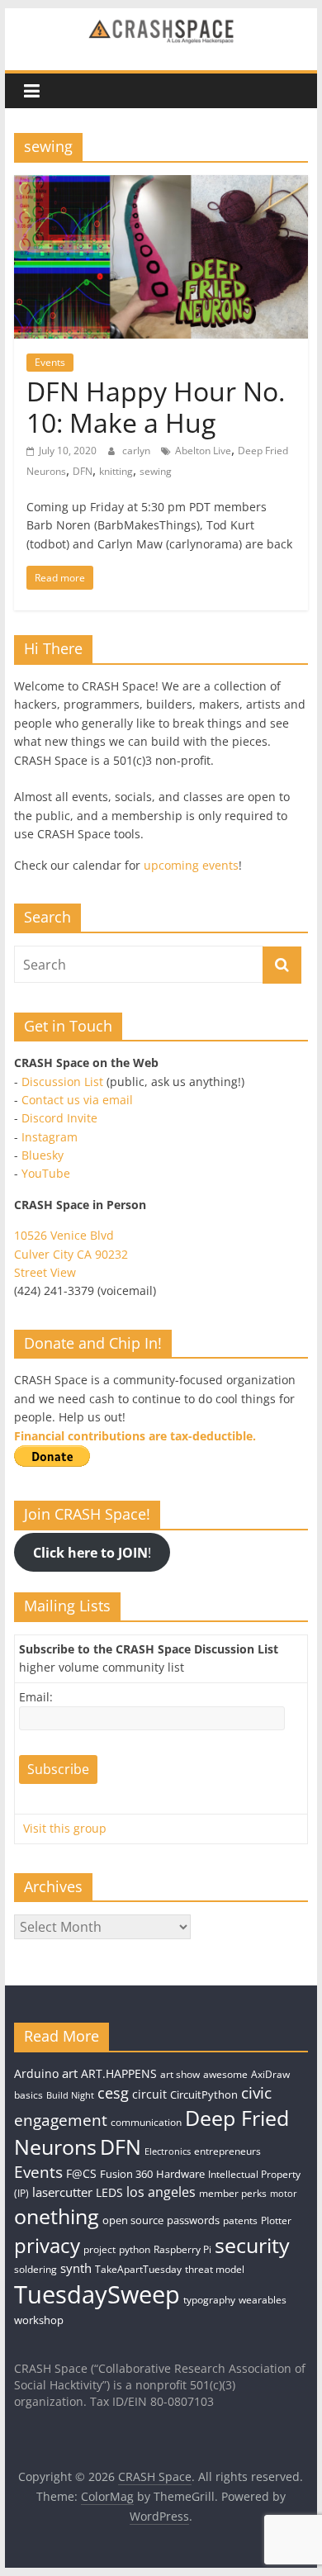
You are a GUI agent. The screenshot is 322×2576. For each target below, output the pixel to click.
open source (133, 2220)
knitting (116, 471)
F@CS (81, 2173)
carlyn (137, 451)
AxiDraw (270, 2074)
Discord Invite (59, 1118)
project (99, 2249)
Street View (45, 1272)
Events (50, 362)
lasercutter (62, 2192)
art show (180, 2074)
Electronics (168, 2151)
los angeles (161, 2192)
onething (57, 2216)
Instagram (50, 1137)
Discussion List (62, 1082)
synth (76, 2268)
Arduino (36, 2073)
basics (28, 2095)
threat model (215, 2269)
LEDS (109, 2192)
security (252, 2245)
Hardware (180, 2174)
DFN (83, 471)
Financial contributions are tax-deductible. (135, 1436)
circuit (149, 2094)
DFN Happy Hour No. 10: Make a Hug (156, 407)
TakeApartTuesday (138, 2269)
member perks (233, 2193)
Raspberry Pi (182, 2249)
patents (240, 2220)
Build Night (70, 2095)
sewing (156, 471)
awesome (225, 2074)
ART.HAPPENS (119, 2073)
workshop (39, 2320)
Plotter (276, 2220)
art (70, 2073)
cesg (113, 2093)
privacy (47, 2245)
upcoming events (191, 865)
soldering (36, 2269)
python (135, 2249)
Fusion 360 (126, 2174)
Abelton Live (203, 451)
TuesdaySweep (97, 2294)
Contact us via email (77, 1100)
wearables (263, 2300)
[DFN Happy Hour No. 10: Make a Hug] (161, 185)
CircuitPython (204, 2094)
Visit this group (65, 1828)
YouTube (46, 1173)
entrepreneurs (227, 2151)
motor (284, 2194)
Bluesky (43, 1155)
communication (146, 2122)
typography (209, 2300)
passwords (193, 2220)
